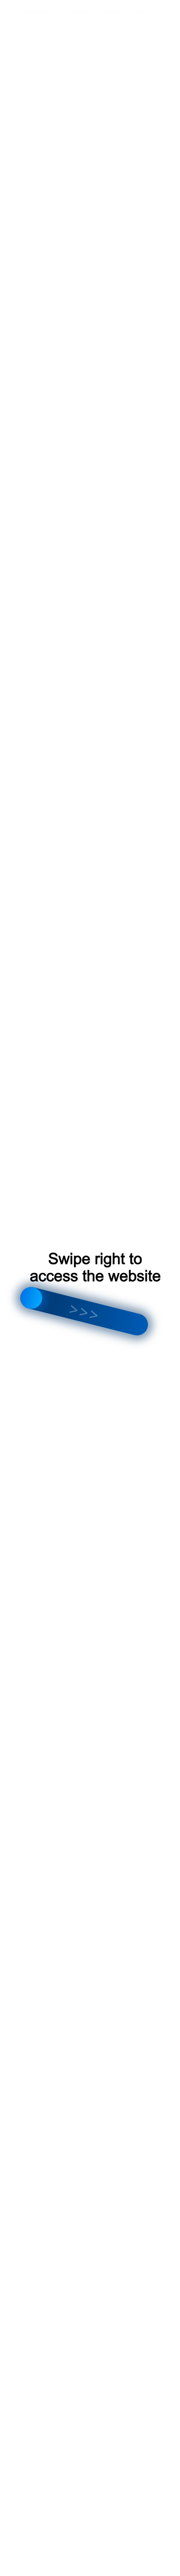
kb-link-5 (141, 12)
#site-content (36, 12)
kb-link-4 (112, 12)
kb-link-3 (83, 12)
